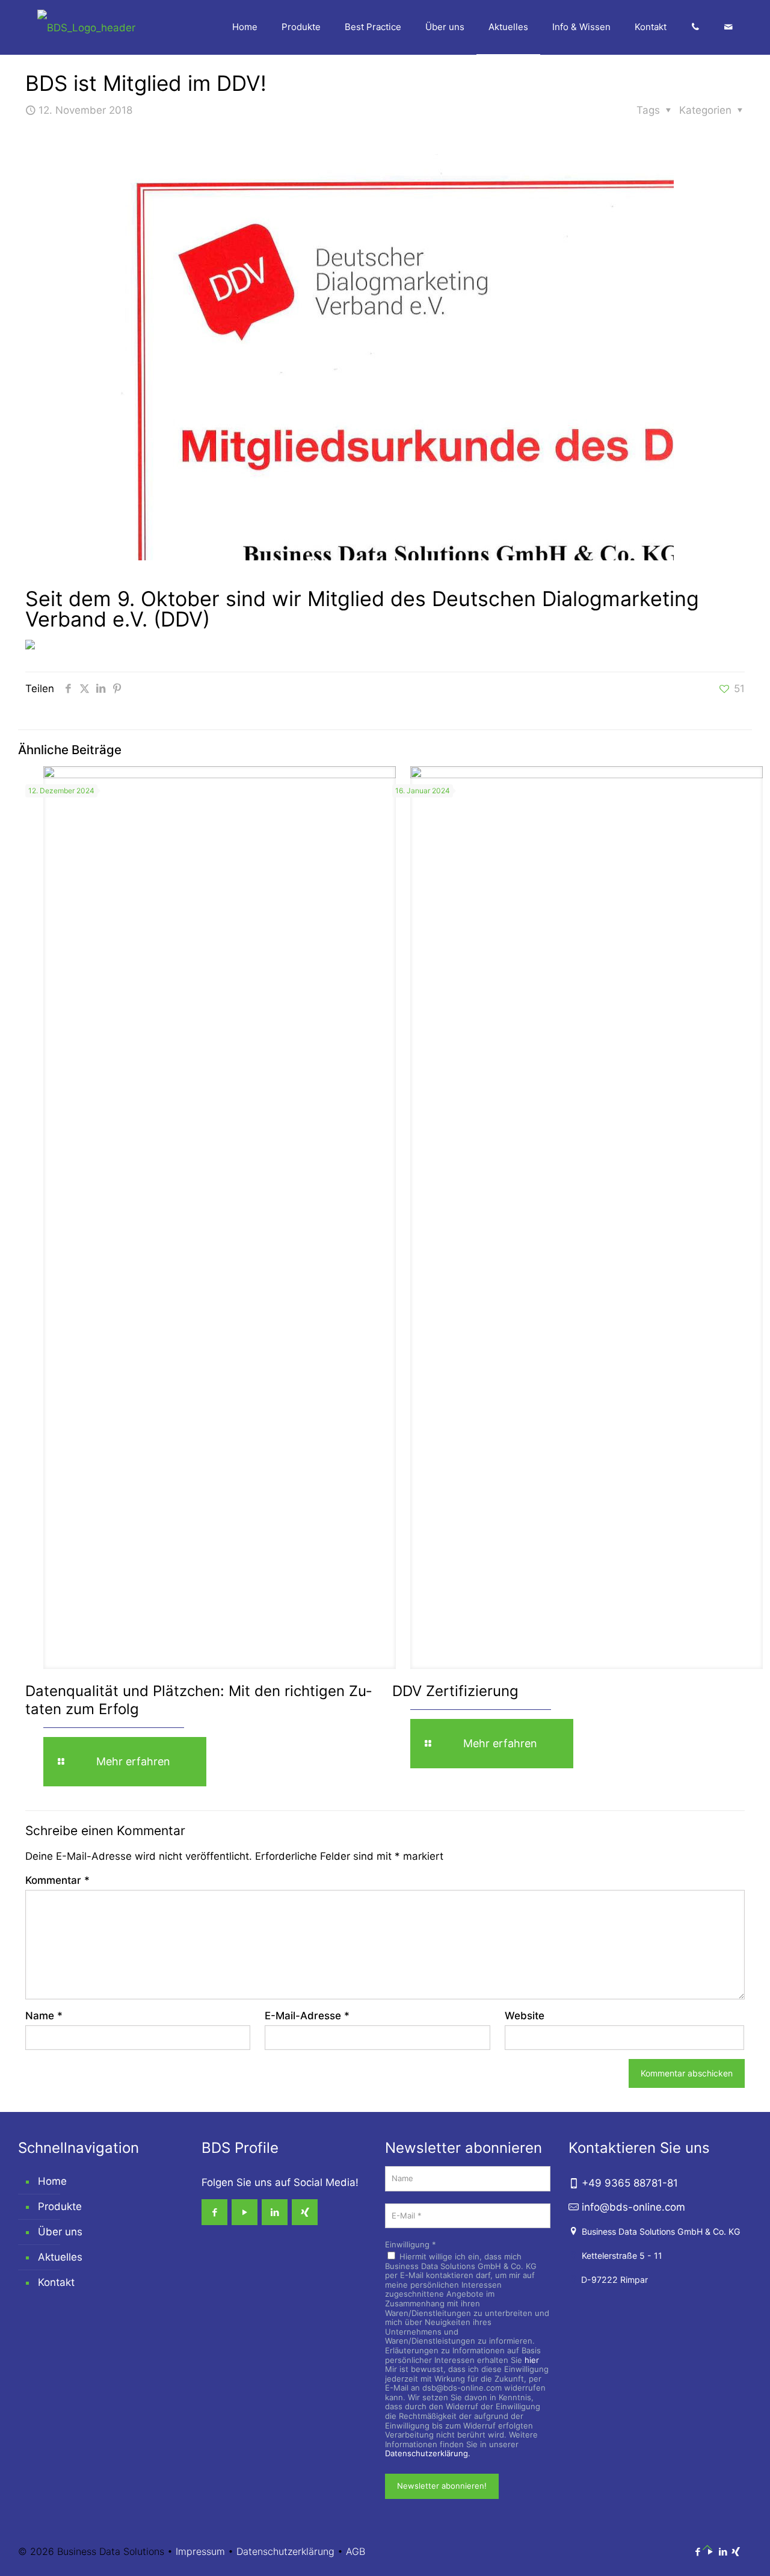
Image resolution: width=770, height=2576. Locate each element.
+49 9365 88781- (630, 2183)
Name (44, 2016)
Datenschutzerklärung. (428, 2453)
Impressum (200, 2551)
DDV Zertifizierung (455, 1691)
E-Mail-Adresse (307, 2016)
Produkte (60, 2206)
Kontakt (56, 2282)
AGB (356, 2551)
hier (532, 2360)
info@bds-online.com (633, 2207)
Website (525, 2016)
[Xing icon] (735, 2552)
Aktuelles (60, 2257)
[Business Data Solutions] (86, 27)
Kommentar (57, 1880)
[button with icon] (214, 2212)
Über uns (60, 2232)
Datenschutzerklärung (285, 2551)
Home (52, 2181)
